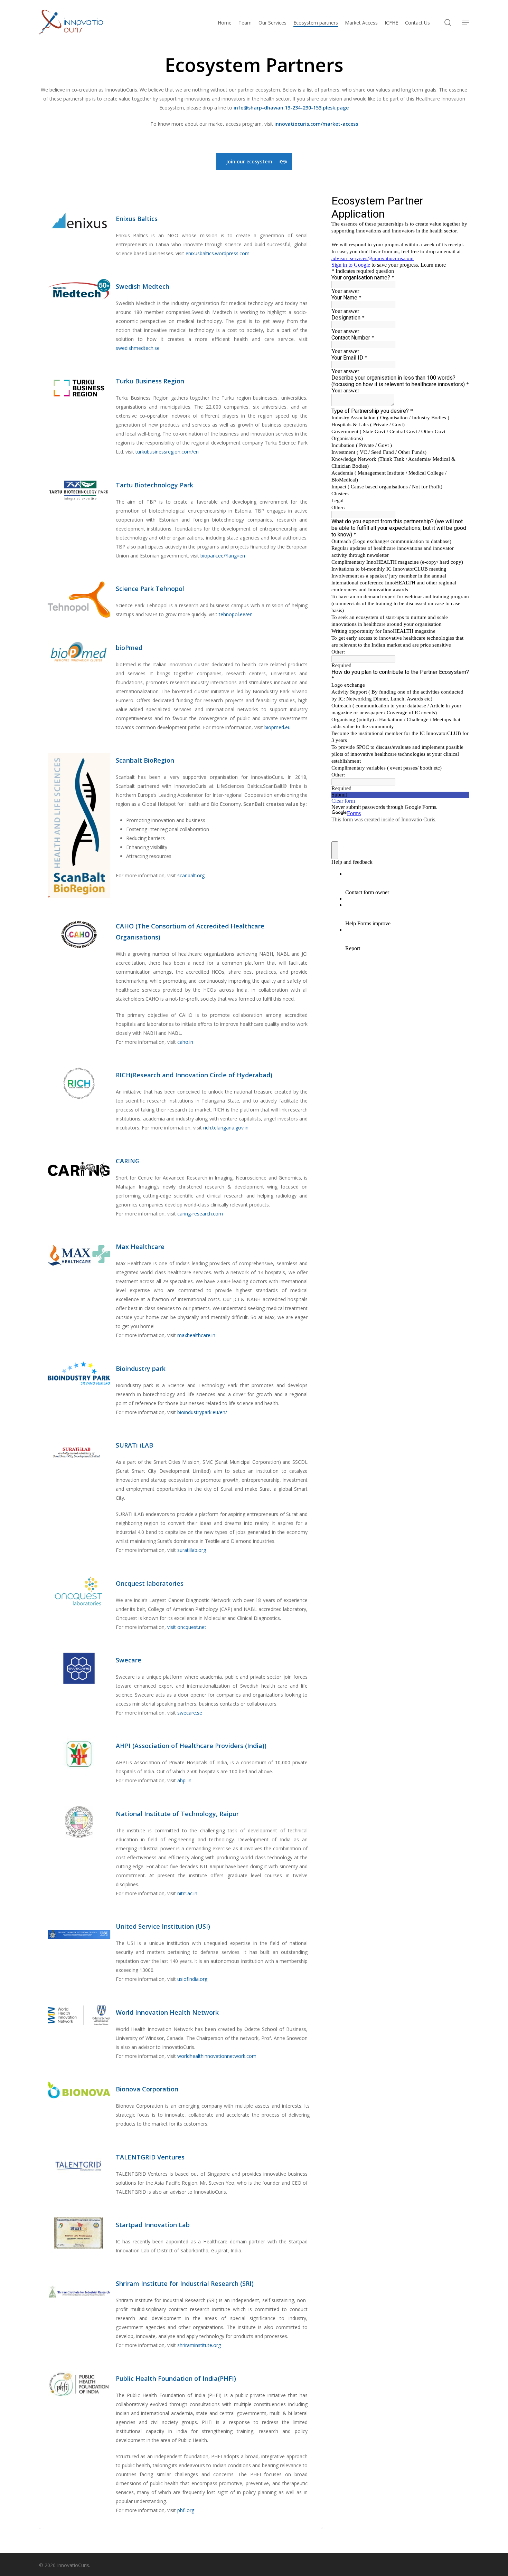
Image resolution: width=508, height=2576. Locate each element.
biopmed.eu (277, 727)
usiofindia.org (192, 1979)
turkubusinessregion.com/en (167, 452)
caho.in (185, 1042)
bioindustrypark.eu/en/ (202, 1412)
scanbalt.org (191, 875)
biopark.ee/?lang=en (223, 556)
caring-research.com (200, 1214)
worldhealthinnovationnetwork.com (217, 2056)
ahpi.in (184, 1780)
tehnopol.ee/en (236, 614)
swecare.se (190, 1713)
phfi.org (186, 2510)
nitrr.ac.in (187, 1893)
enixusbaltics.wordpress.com (218, 253)
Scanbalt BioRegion (145, 760)
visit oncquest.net (187, 1627)
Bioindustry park (141, 1368)
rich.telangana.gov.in (226, 1128)
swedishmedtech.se (138, 348)
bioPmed (129, 648)
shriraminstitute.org (199, 2345)
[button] (465, 23)
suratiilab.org (192, 1550)
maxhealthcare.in (196, 1335)
